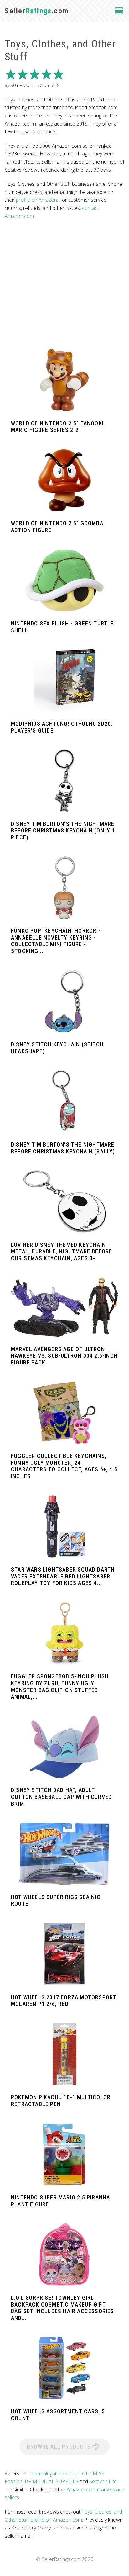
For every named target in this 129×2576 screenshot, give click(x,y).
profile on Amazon (36, 200)
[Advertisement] (64, 284)
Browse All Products (60, 2447)
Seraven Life (103, 2481)
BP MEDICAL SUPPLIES (52, 2481)
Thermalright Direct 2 (52, 2474)
